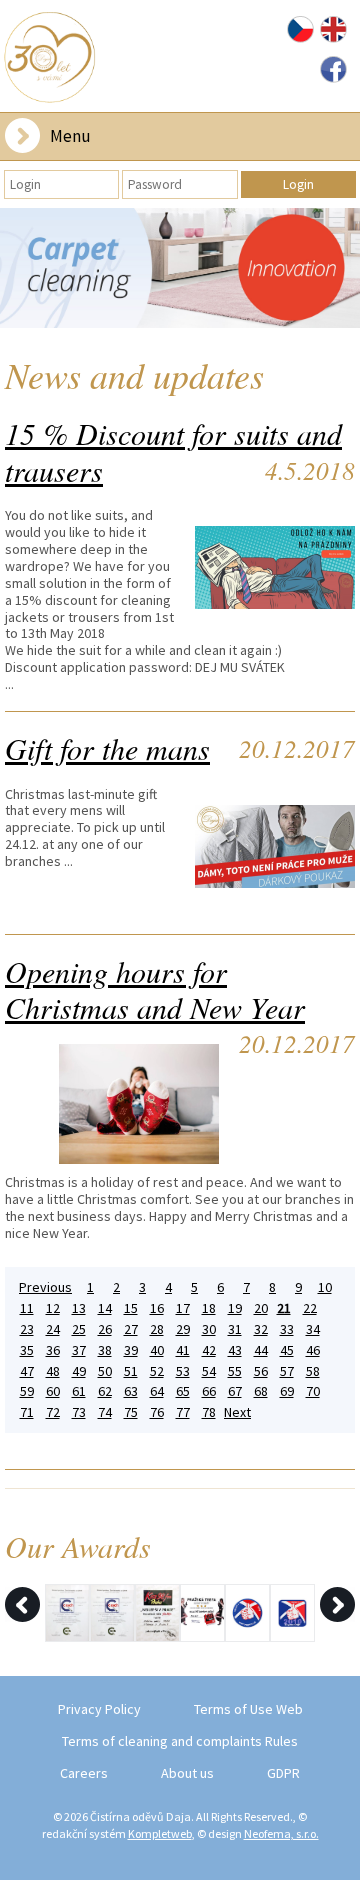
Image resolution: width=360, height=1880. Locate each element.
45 (287, 1350)
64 (157, 1391)
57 (287, 1371)
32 (261, 1329)
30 (209, 1329)
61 (79, 1391)
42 (209, 1350)
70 (313, 1391)
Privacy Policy (99, 1709)
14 (105, 1308)
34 (313, 1329)
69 (287, 1391)
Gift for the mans (107, 748)
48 (53, 1371)
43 (235, 1350)
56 (261, 1371)
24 (53, 1329)
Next (237, 1412)
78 (209, 1412)
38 (105, 1350)
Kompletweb (160, 1833)
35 (27, 1350)
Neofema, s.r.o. (281, 1833)
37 (79, 1350)
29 (183, 1329)
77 (183, 1412)
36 (53, 1350)
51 (131, 1371)
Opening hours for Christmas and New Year (155, 989)
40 (157, 1350)
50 (105, 1371)
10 (325, 1287)
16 (157, 1308)
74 (105, 1412)
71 (27, 1412)
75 (131, 1412)
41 (183, 1350)
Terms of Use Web (248, 1709)
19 (235, 1308)
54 (209, 1371)
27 (131, 1329)
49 (79, 1371)
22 (310, 1308)
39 (131, 1350)
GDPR (283, 1773)
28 (157, 1329)
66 (209, 1391)
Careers (84, 1773)
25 (79, 1329)
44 (261, 1350)
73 (79, 1412)
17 (183, 1308)
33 (287, 1329)
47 (27, 1371)
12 (53, 1308)
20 (261, 1308)
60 (53, 1391)
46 (313, 1350)
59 (27, 1391)
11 (27, 1308)
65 (183, 1391)
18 (209, 1308)
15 (131, 1308)
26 (105, 1329)
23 (27, 1329)
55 (235, 1371)
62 (105, 1391)
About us (187, 1773)
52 (157, 1371)
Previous (45, 1287)
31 (235, 1329)
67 (235, 1391)
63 (131, 1391)
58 (313, 1371)
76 (157, 1412)
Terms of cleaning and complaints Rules (180, 1741)
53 (183, 1371)
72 (53, 1412)
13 (79, 1308)
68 (261, 1391)
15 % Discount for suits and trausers (173, 451)
